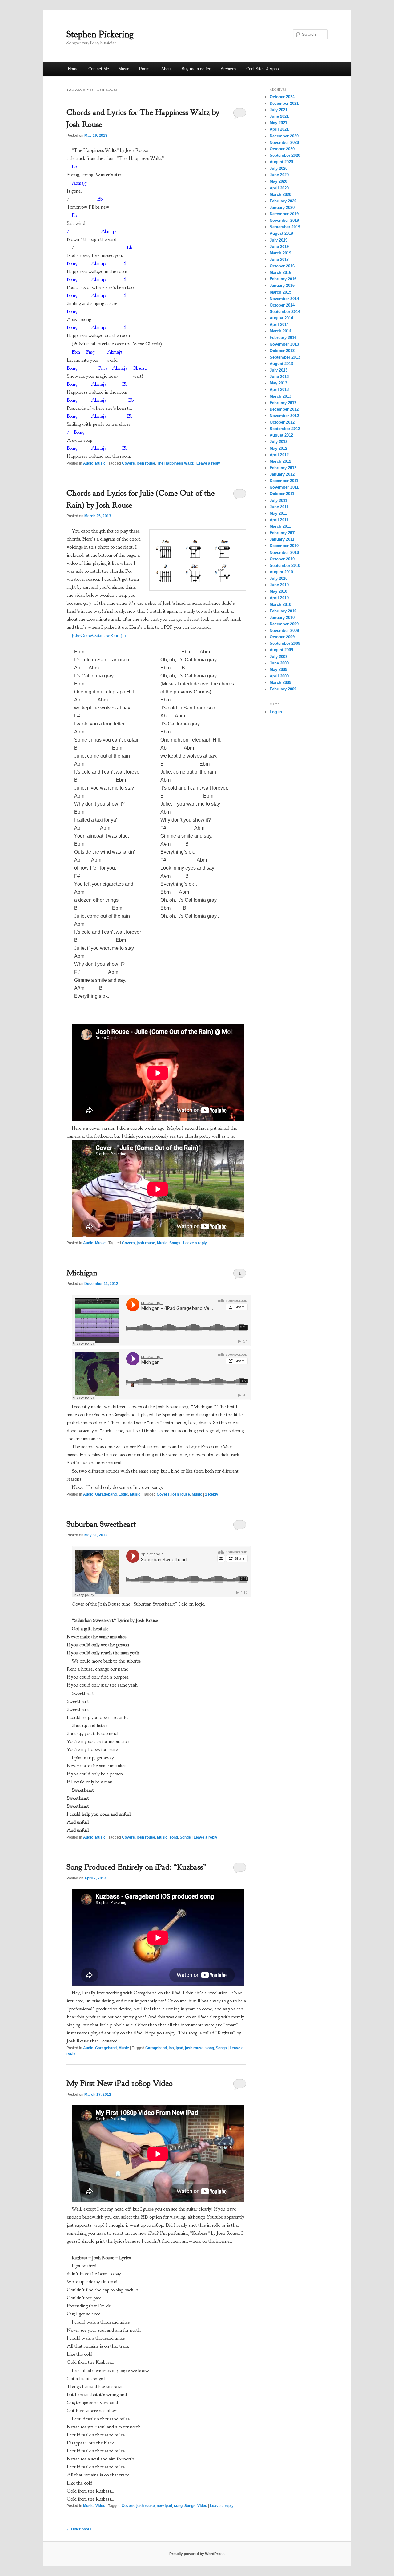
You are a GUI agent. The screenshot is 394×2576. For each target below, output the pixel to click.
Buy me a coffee (196, 69)
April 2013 (279, 390)
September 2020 (285, 155)
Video (100, 2506)
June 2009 (279, 663)
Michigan (82, 1273)
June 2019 (279, 247)
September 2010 (285, 565)
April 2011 (279, 520)
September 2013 (285, 357)
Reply (212, 1494)
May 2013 (278, 383)
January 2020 (282, 207)
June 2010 (279, 585)
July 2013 (279, 370)
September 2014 (285, 312)
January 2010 (282, 618)
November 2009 (284, 630)
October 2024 (282, 97)
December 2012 (284, 409)
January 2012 (282, 474)
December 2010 (284, 546)
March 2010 (280, 605)
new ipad (164, 2506)
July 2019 (279, 240)
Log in (276, 712)
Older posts (79, 2529)
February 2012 (283, 468)
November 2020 (284, 142)
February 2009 (283, 689)
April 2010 (279, 598)
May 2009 (278, 670)
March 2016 (280, 272)
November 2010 (284, 553)
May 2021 (278, 123)
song (174, 1837)
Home (73, 69)
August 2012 (281, 435)
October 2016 (282, 266)
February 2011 (283, 533)
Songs (175, 1243)
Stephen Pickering (100, 34)
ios (171, 2048)
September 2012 (285, 429)
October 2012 (282, 422)
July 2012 (279, 442)
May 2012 (278, 448)
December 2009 (284, 624)
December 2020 (284, 136)
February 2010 (283, 611)
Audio (88, 463)
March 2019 (280, 253)
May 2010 (278, 591)
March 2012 (280, 461)
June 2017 (279, 260)
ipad (179, 2048)
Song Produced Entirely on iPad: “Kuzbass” (136, 1867)
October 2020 (282, 149)
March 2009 (280, 683)
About (167, 69)
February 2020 (283, 201)
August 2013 (281, 364)
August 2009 (281, 650)
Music (124, 69)
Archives (229, 69)
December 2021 (284, 103)
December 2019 (284, 214)
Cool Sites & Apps (263, 69)
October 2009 (282, 637)
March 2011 (280, 526)
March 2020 (280, 195)
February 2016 (283, 279)
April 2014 (279, 325)
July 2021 (279, 110)
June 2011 (279, 507)
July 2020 (279, 168)
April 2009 (279, 676)
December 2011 (284, 481)
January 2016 (282, 285)
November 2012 (284, 416)
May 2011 (278, 513)
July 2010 (279, 578)
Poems (145, 69)
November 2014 (284, 299)
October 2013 (282, 351)
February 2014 (283, 337)
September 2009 (285, 643)
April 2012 (279, 455)
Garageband (106, 1494)
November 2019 (284, 220)
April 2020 (279, 188)
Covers (128, 463)
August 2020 (281, 162)
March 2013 (280, 396)
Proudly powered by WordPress (197, 2554)
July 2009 (279, 657)
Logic (123, 1494)
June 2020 (279, 175)
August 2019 (281, 233)
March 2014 (280, 331)
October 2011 (282, 494)
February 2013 (283, 403)
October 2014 (282, 305)
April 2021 (279, 129)
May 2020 (278, 181)
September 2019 (285, 227)
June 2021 (279, 116)
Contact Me (99, 69)
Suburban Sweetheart (101, 1524)
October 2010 (282, 559)
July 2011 (278, 500)
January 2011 (282, 539)
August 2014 (281, 318)
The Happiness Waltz (175, 463)
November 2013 (284, 344)
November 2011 (284, 487)
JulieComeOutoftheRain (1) (99, 636)
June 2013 (279, 377)
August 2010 (281, 572)
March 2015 (280, 292)
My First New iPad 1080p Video (120, 2083)
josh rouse (146, 463)
